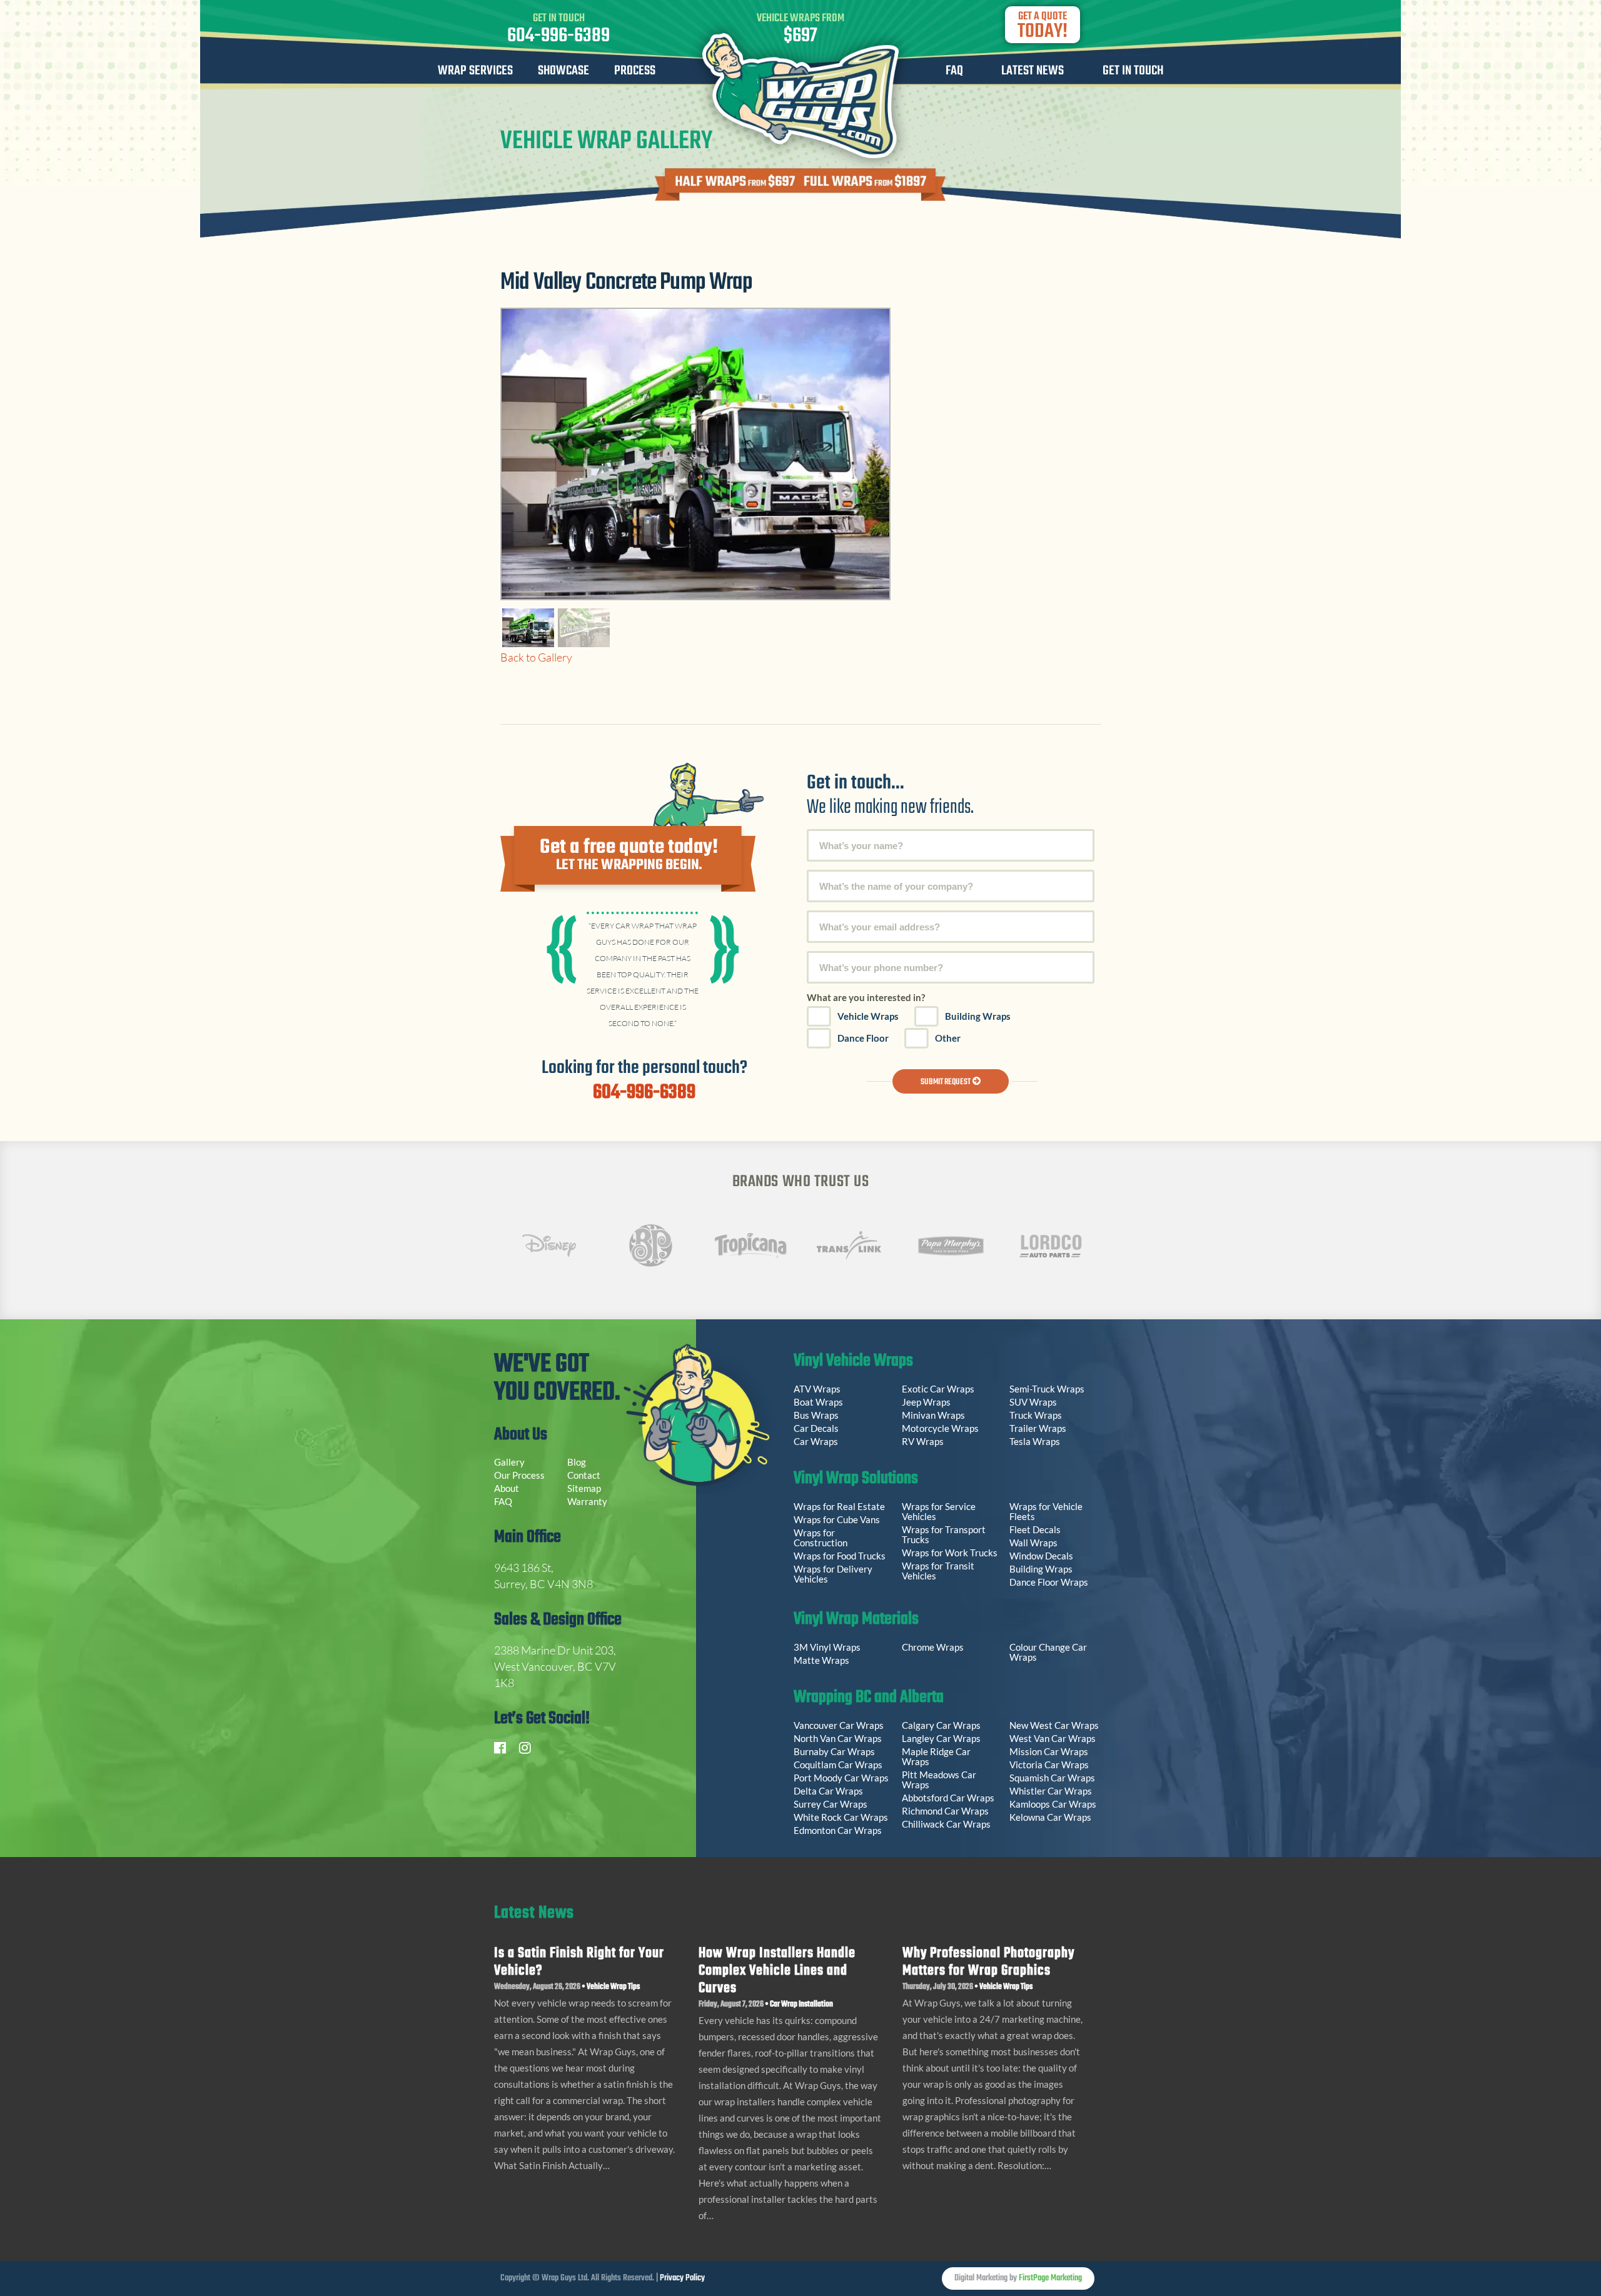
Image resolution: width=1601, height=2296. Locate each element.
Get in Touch (1133, 73)
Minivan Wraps (933, 1415)
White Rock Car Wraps (841, 1817)
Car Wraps (816, 1441)
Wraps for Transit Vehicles (938, 1571)
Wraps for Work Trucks (950, 1553)
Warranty (587, 1501)
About (507, 1488)
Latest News (1033, 73)
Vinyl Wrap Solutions (856, 1480)
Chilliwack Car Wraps (946, 1824)
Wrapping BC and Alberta (869, 1699)
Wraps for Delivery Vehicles (833, 1574)
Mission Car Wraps (1049, 1751)
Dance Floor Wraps (1049, 1582)
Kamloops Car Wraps (1053, 1804)
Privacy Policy (682, 2278)
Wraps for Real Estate (840, 1506)
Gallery (509, 1462)
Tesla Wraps (1035, 1441)
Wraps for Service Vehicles (939, 1511)
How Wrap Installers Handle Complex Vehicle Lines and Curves (777, 1971)
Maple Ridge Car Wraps (936, 1756)
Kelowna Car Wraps (1050, 1817)
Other (948, 1038)
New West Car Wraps (1054, 1725)
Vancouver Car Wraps (839, 1725)
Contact (584, 1475)
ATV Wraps (817, 1389)
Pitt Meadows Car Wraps (939, 1780)
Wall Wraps (1033, 1543)
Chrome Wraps (933, 1647)
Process (635, 73)
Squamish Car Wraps (1052, 1778)
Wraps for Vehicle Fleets (1046, 1511)
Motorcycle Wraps (940, 1428)
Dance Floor (863, 1038)
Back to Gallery (536, 657)
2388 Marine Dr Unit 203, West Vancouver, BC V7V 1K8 (555, 1666)
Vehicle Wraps (868, 1016)
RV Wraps (923, 1441)
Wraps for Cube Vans (837, 1519)
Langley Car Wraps (941, 1738)
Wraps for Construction (821, 1538)
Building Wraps (978, 1016)
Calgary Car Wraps (941, 1725)
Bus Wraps (816, 1415)
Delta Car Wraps (828, 1791)
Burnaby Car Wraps (834, 1751)
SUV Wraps (1033, 1402)
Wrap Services (475, 73)
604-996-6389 (558, 36)
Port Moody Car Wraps (841, 1778)
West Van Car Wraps (1053, 1738)
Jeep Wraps (926, 1402)
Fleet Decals (1035, 1529)
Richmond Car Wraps (945, 1811)
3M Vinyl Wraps (827, 1647)
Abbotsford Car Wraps (948, 1798)
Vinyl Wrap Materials (856, 1621)
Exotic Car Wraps (938, 1389)
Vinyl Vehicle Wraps (853, 1362)
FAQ (954, 73)
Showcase (563, 73)
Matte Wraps (821, 1660)
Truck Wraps (1036, 1415)
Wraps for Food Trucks (840, 1556)
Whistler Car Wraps (1051, 1791)
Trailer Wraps (1038, 1428)
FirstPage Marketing (1050, 2278)
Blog (577, 1462)
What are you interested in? (866, 997)
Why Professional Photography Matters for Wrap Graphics (988, 1962)
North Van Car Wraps (838, 1738)
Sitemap (584, 1488)
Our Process (519, 1475)
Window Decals (1041, 1556)
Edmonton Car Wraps (838, 1830)
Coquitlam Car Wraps (838, 1765)
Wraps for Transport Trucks (944, 1534)
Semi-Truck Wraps (1047, 1389)
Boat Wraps (818, 1402)
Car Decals (816, 1428)
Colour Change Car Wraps (1048, 1652)
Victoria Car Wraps (1049, 1765)
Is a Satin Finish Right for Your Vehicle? (579, 1962)
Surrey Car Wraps (831, 1804)
